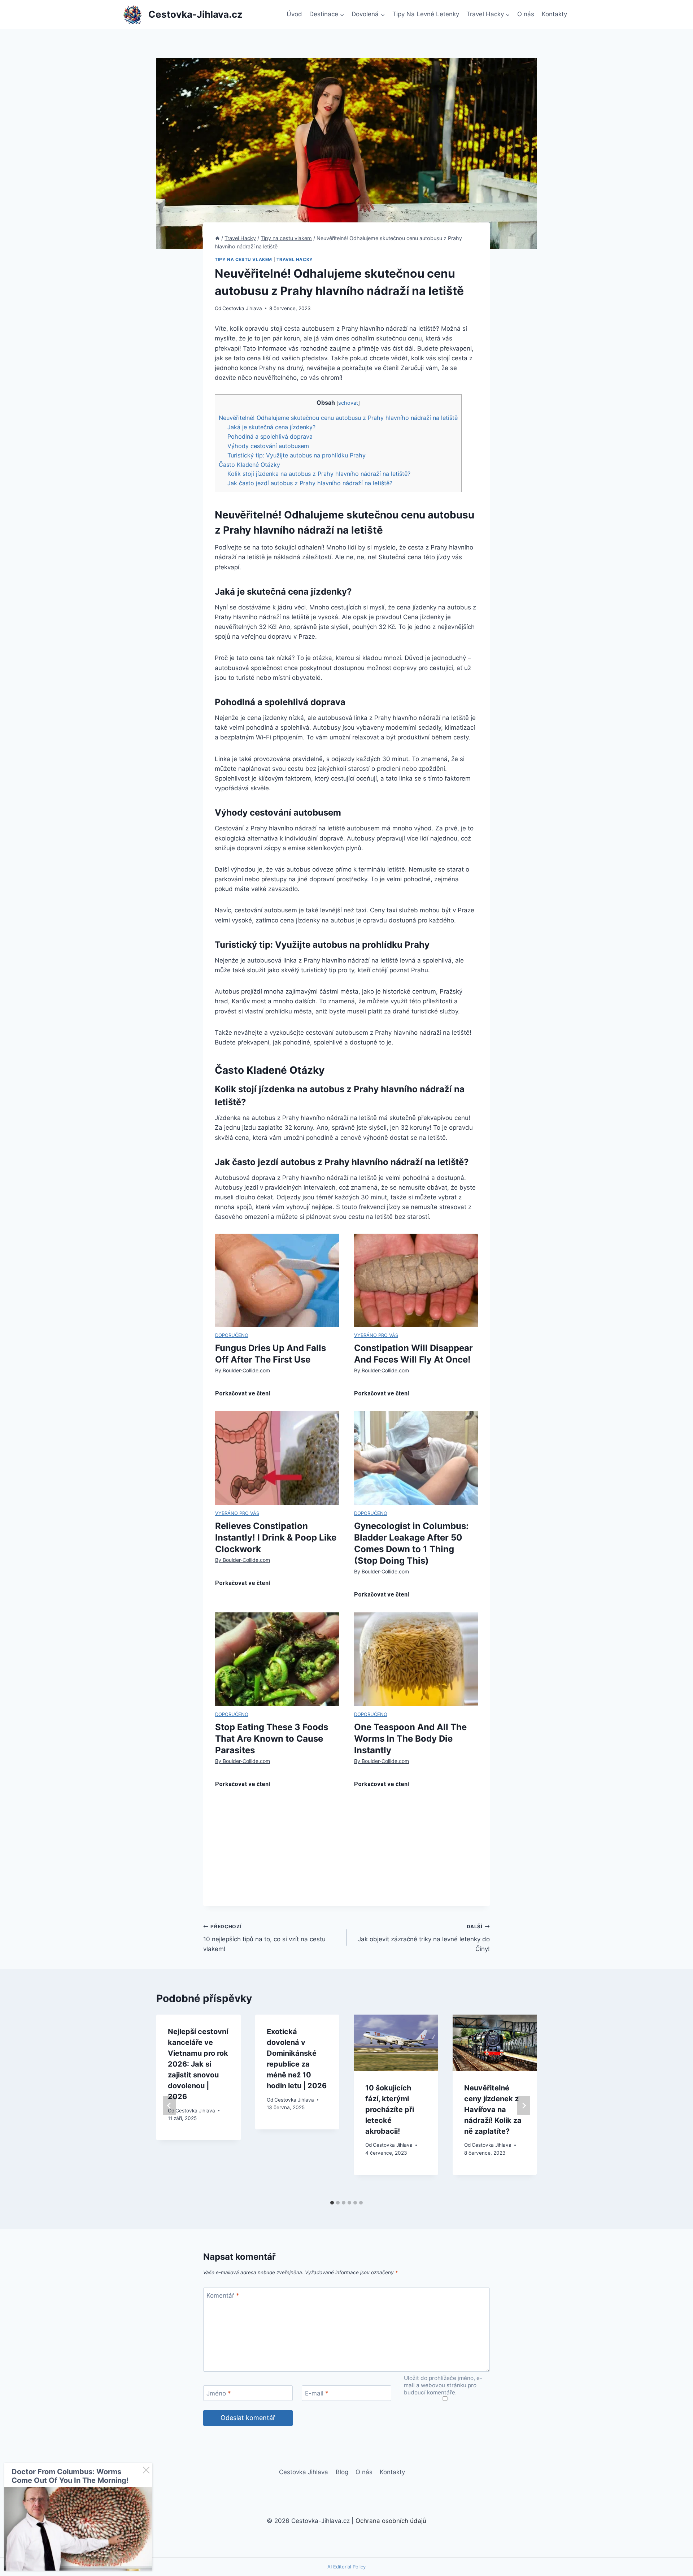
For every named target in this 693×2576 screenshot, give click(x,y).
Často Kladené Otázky (249, 465)
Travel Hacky (295, 259)
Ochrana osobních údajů (391, 2521)
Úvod (294, 14)
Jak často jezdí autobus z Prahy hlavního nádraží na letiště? (310, 483)
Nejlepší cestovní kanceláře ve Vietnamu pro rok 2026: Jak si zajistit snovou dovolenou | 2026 (198, 2064)
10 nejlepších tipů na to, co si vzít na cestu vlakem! (264, 1938)
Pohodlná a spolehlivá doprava (270, 436)
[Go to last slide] (169, 2106)
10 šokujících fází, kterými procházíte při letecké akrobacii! (390, 2110)
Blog (342, 2472)
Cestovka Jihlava (242, 308)
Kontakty (554, 14)
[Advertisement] (346, 1855)
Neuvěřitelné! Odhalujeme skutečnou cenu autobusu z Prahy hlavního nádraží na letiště (338, 418)
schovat (348, 403)
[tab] (332, 2203)
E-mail (317, 2393)
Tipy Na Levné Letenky (426, 14)
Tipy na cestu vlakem (243, 259)
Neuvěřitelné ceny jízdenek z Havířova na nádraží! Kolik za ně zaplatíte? (493, 2110)
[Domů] (217, 238)
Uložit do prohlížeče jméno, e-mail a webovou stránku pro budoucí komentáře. (443, 2385)
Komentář (223, 2295)
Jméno (219, 2393)
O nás (526, 14)
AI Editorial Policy (346, 2567)
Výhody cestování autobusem (268, 446)
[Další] (524, 2106)
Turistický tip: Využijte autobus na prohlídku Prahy (297, 455)
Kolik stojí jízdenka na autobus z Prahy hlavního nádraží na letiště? (319, 474)
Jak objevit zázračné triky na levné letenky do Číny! (424, 1938)
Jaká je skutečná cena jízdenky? (271, 427)
